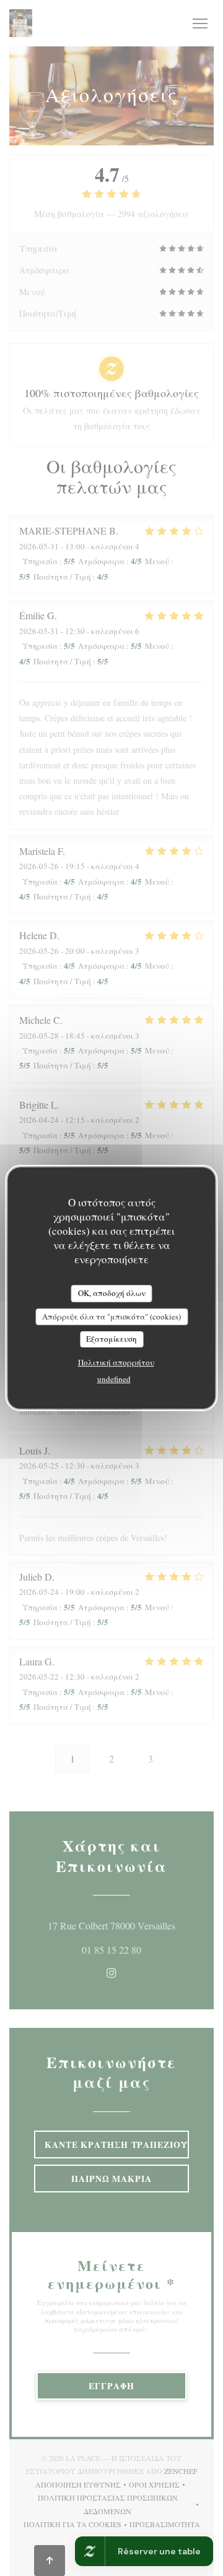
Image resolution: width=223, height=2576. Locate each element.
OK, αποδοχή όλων (112, 1293)
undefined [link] (114, 1379)
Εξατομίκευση (111, 1339)
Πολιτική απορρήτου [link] (116, 1362)
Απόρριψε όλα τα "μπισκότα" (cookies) (111, 1316)
